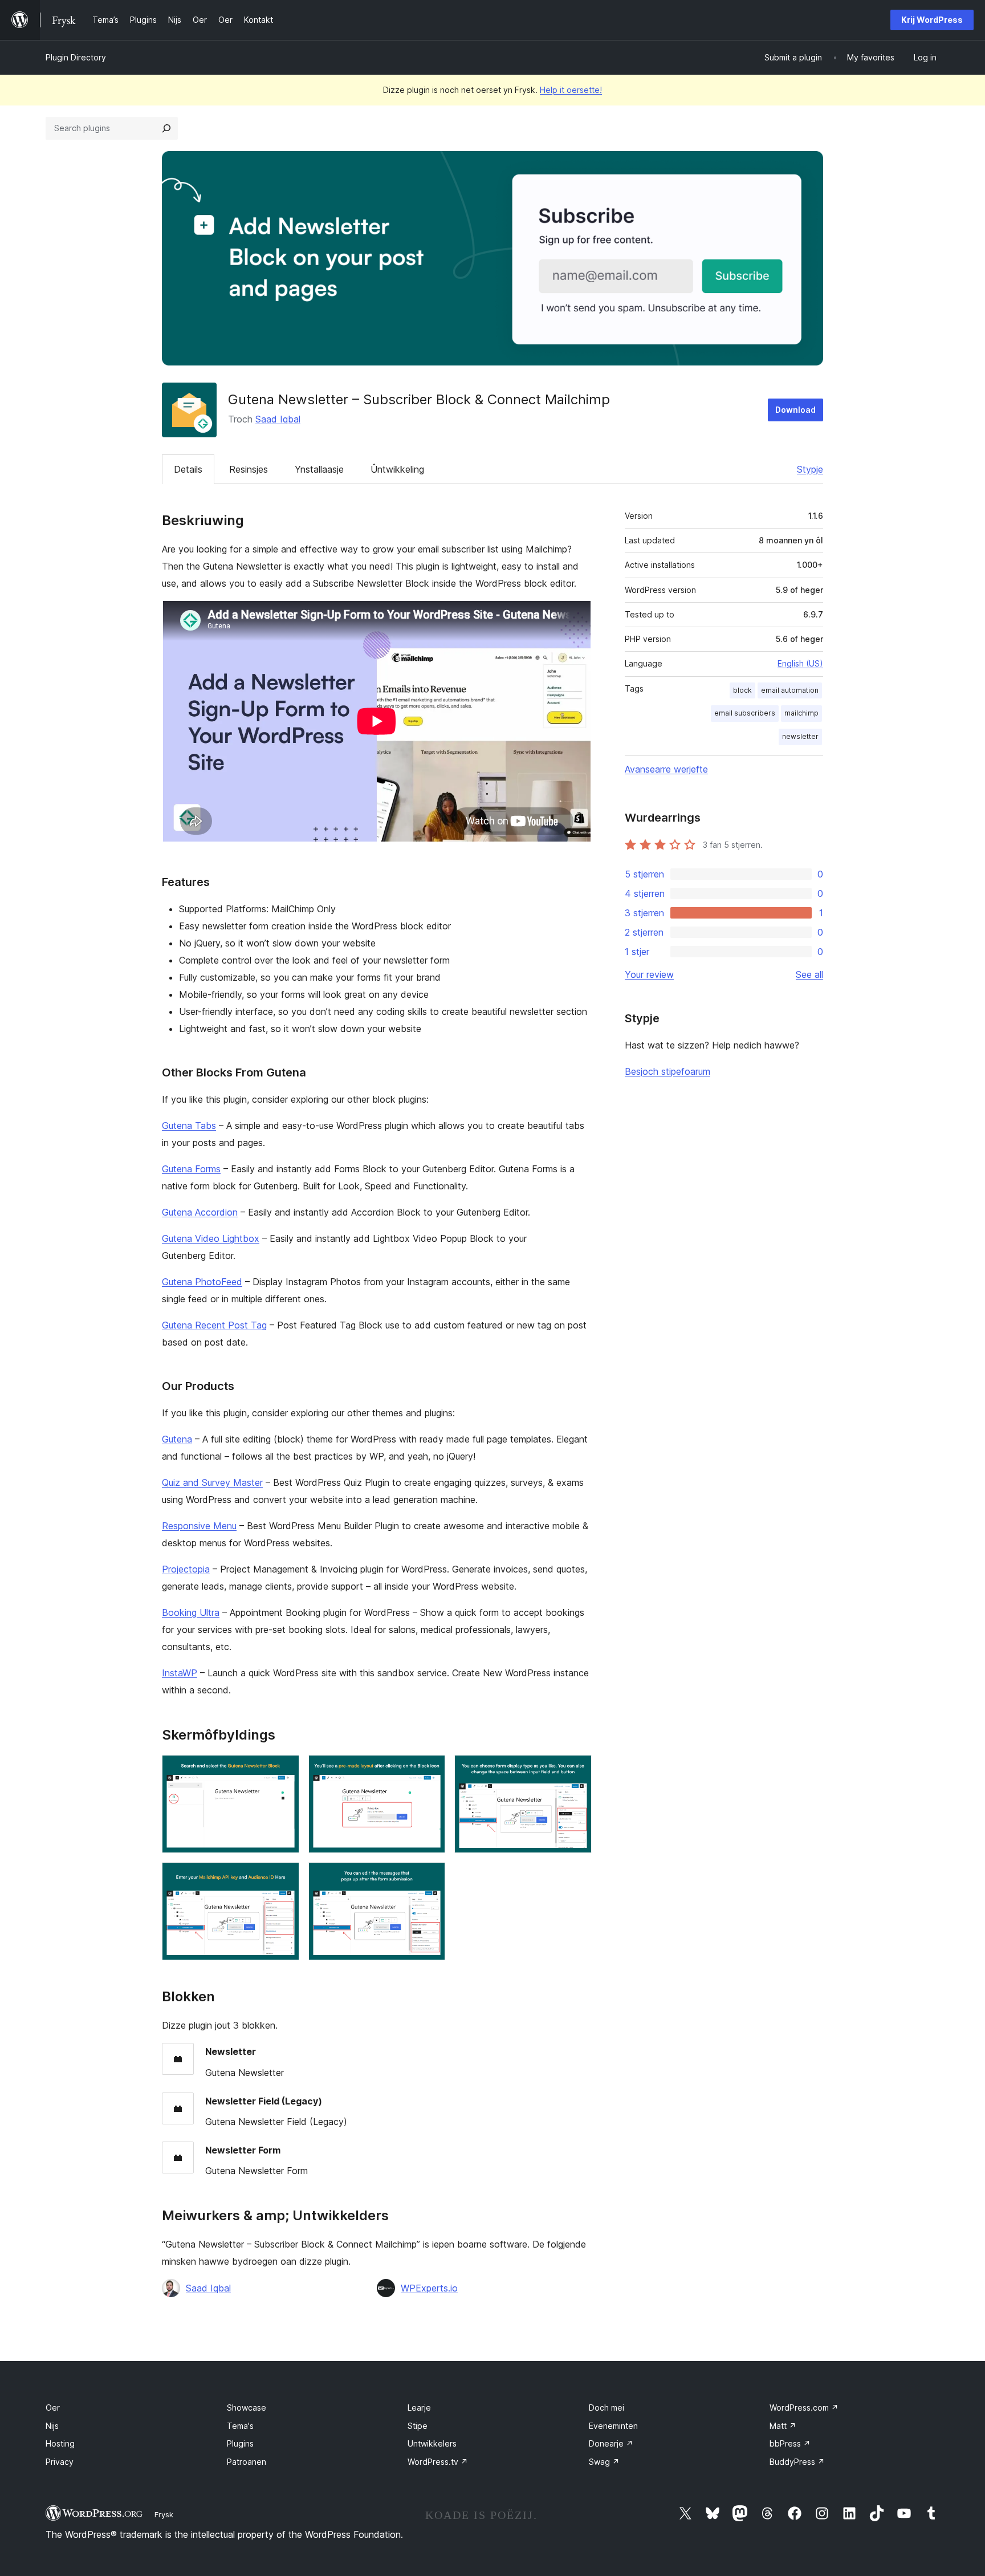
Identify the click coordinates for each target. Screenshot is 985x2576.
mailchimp (801, 713)
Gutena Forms (191, 1169)
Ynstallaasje (319, 469)
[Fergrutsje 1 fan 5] (284, 1770)
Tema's (240, 2426)
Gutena (177, 1439)
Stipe (418, 2426)
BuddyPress (797, 2462)
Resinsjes (249, 469)
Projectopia (186, 1569)
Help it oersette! (571, 90)
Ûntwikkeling (397, 469)
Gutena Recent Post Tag (214, 1325)
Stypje (810, 469)
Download (795, 410)
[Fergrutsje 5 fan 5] (430, 1878)
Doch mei (607, 2408)
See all (809, 974)
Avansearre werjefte (666, 769)
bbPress (790, 2443)
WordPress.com (804, 2408)
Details (188, 469)
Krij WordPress (932, 20)
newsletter (800, 736)
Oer (53, 2408)
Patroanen (247, 2462)
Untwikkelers (432, 2443)
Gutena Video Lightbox (211, 1238)
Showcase (247, 2408)
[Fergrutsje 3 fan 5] (576, 1770)
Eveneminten (613, 2426)
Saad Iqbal (278, 419)
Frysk (164, 2514)
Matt (783, 2426)
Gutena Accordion (200, 1212)
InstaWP (180, 1673)
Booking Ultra (191, 1612)
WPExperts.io (429, 2288)
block (742, 690)
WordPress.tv (438, 2462)
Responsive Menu (199, 1526)
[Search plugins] (166, 128)
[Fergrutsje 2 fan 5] (430, 1770)
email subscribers (745, 713)
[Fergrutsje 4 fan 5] (284, 1878)
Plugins (240, 2443)
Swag (604, 2462)
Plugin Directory (76, 57)
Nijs (52, 2426)
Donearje (611, 2443)
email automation (790, 690)
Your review (649, 974)
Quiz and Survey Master (212, 1482)
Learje (419, 2408)
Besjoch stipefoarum (667, 1071)
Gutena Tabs (189, 1126)
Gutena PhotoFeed (202, 1282)
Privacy (60, 2462)
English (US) (800, 663)
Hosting (60, 2443)
